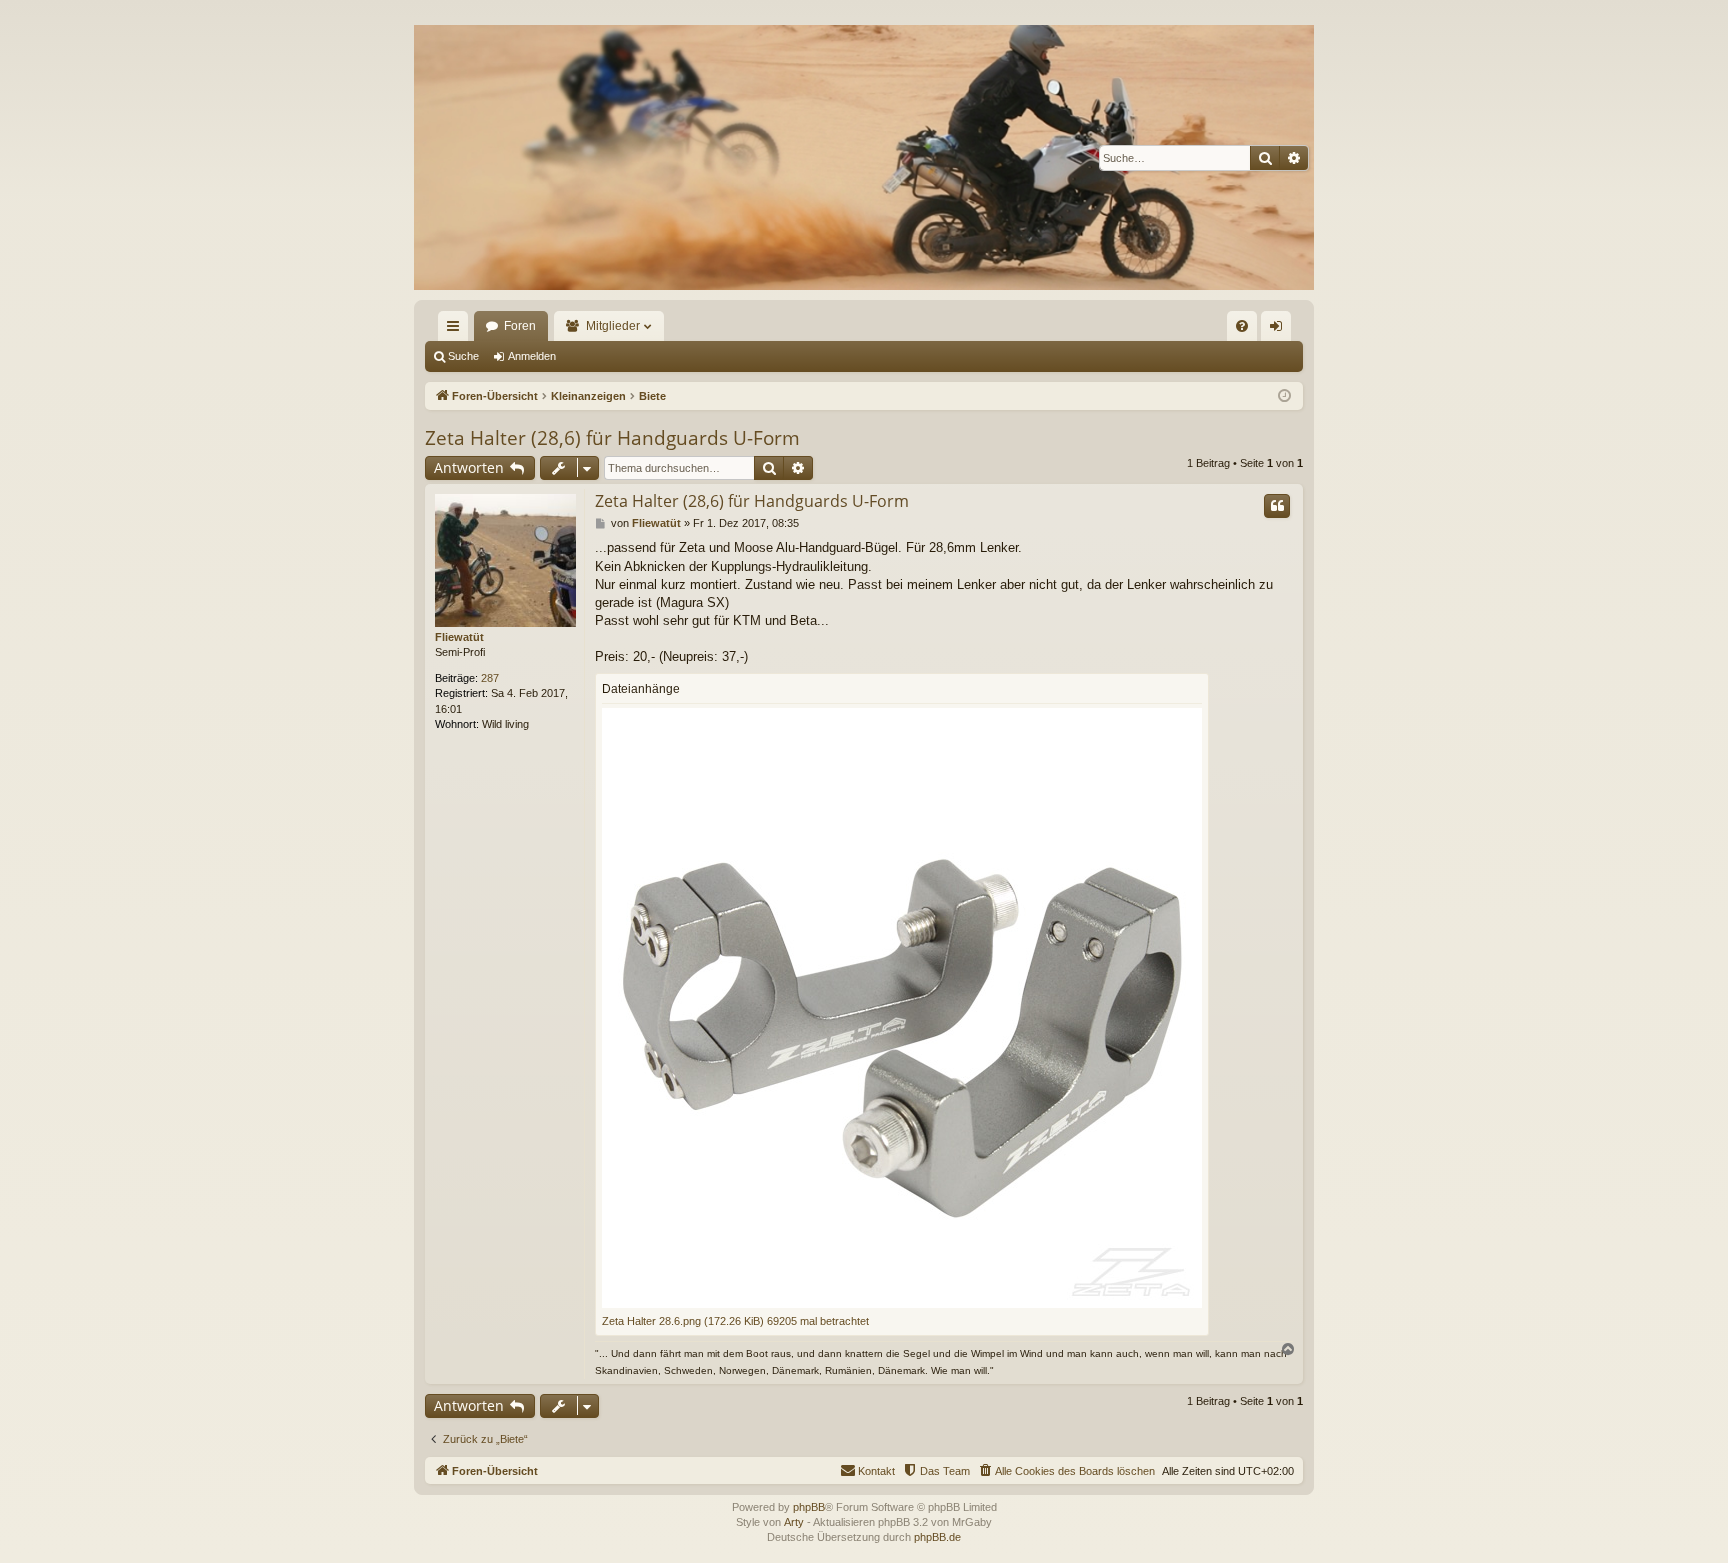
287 (490, 678)
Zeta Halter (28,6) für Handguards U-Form (612, 438)
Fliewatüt (459, 637)
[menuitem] (1242, 326)
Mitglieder (613, 326)
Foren (520, 326)
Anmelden (532, 356)
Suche (463, 356)
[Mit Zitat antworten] (1277, 506)
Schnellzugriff (457, 330)
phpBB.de (937, 1537)
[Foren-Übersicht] (864, 157)
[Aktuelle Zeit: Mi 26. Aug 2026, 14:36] (1284, 396)
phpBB (809, 1507)
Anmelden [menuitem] (1280, 330)
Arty (794, 1522)
